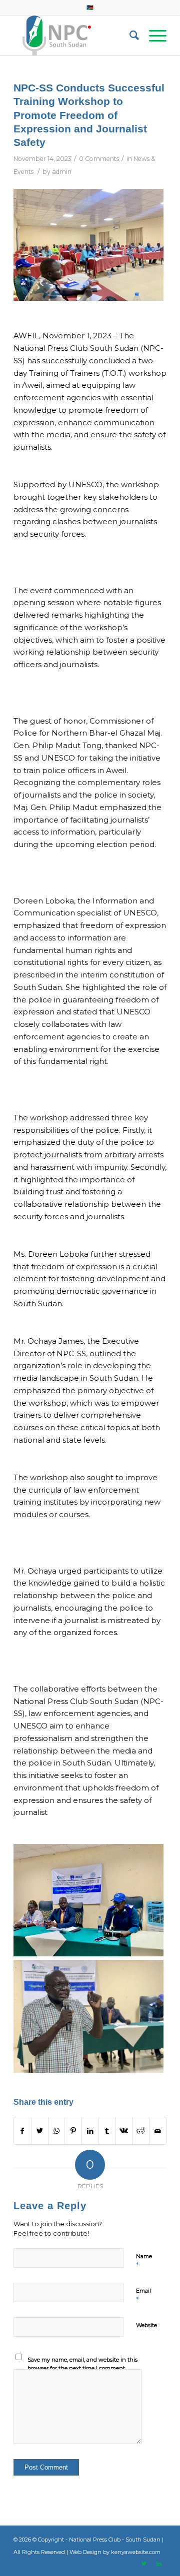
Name (144, 2261)
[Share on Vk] (124, 2131)
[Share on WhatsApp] (57, 2131)
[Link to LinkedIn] (159, 2564)
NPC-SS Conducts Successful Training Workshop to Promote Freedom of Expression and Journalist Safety (89, 115)
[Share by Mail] (158, 2131)
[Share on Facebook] (22, 2131)
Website (146, 2325)
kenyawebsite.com (136, 2552)
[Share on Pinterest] (73, 2131)
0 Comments (99, 159)
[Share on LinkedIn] (90, 2131)
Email (143, 2295)
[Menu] (153, 35)
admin (62, 172)
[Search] (129, 35)
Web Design (85, 2552)
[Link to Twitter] (144, 2564)
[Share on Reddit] (141, 2131)
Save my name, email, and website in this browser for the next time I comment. (82, 2364)
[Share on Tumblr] (107, 2131)
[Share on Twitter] (40, 2131)
